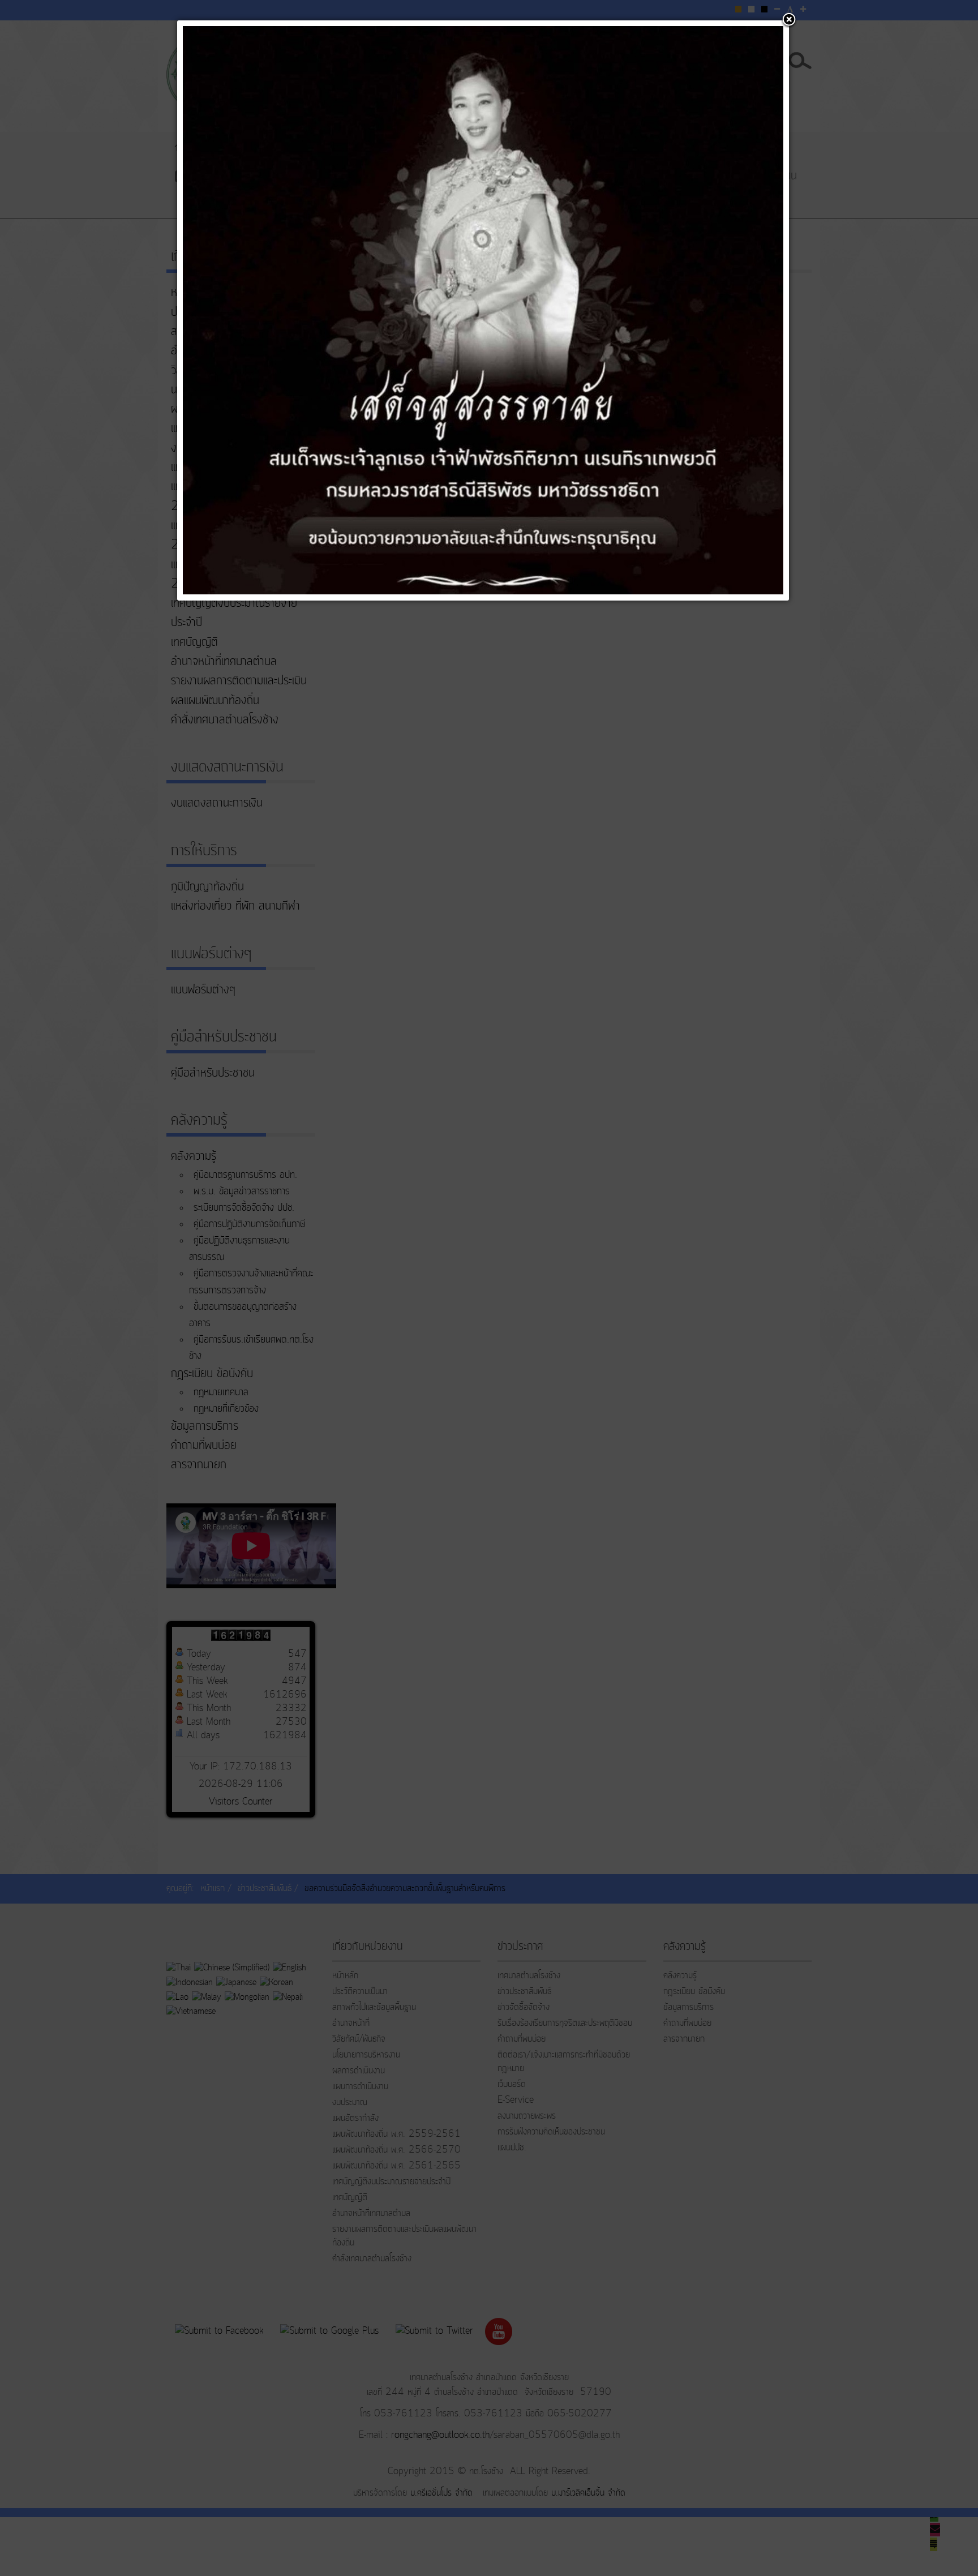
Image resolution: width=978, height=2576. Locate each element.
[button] (789, 20)
